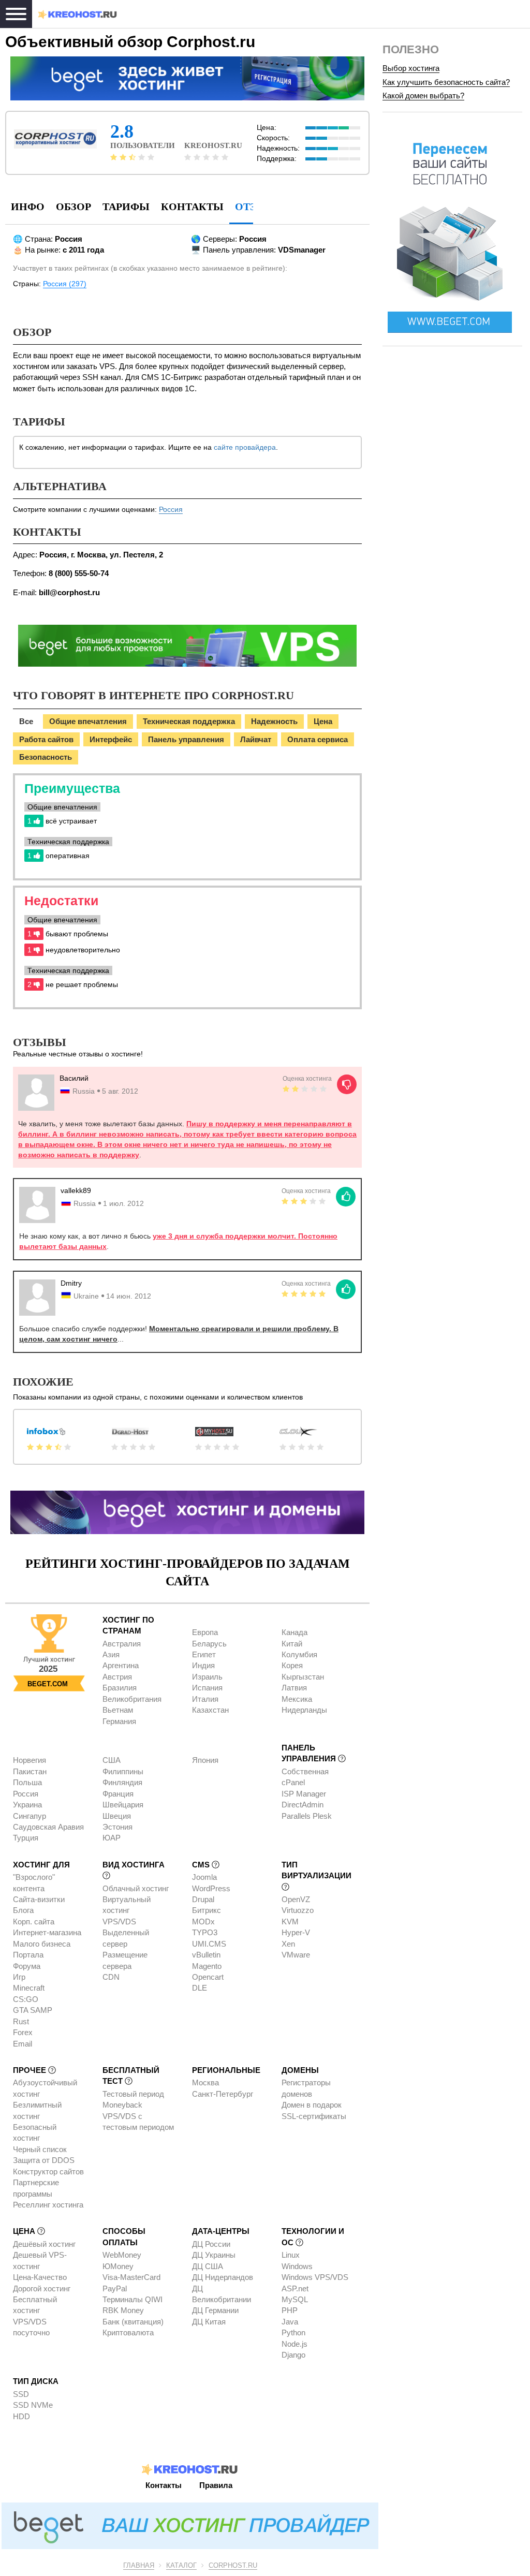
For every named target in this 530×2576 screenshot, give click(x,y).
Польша (27, 1782)
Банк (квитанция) (133, 2322)
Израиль (207, 1677)
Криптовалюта (128, 2332)
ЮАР (112, 1838)
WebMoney (122, 2255)
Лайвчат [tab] (256, 739)
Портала (28, 1955)
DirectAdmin (303, 1805)
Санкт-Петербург (223, 2094)
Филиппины (123, 1771)
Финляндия (122, 1782)
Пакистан (30, 1771)
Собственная (305, 1771)
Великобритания (132, 1699)
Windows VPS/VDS (315, 2277)
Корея (292, 1665)
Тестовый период (133, 2094)
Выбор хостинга (411, 68)
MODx (203, 1922)
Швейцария (123, 1805)
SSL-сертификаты (314, 2116)
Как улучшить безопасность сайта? (446, 82)
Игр (19, 1977)
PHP (290, 2310)
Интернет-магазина (47, 1932)
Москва (205, 2082)
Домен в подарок (312, 2105)
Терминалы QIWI (132, 2299)
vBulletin (206, 1955)
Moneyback (122, 2105)
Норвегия (30, 1760)
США (112, 1760)
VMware (296, 1955)
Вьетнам (118, 1710)
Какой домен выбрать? (423, 95)
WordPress (211, 1888)
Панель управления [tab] (186, 739)
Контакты (192, 207)
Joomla (204, 1877)
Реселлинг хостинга (48, 2205)
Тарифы (126, 207)
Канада (295, 1632)
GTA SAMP (33, 2010)
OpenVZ (296, 1899)
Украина (27, 1805)
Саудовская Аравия (48, 1827)
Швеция (117, 1816)
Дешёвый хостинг (44, 2244)
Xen (288, 1944)
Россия (171, 509)
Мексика (297, 1699)
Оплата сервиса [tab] (318, 739)
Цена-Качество (40, 2277)
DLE (200, 1988)
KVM (290, 1922)
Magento (207, 1966)
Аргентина (121, 1665)
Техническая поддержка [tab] (189, 721)
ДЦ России (211, 2244)
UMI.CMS (209, 1944)
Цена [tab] (323, 721)
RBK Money (123, 2310)
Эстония (117, 1827)
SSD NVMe (33, 2405)
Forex (23, 2032)
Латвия (294, 1688)
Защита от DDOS (44, 2160)
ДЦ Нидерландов (223, 2277)
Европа (205, 1632)
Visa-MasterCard (131, 2277)
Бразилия (120, 1688)
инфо (28, 207)
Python (293, 2332)
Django (293, 2355)
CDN (111, 1977)
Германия (119, 1721)
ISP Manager (304, 1794)
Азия (111, 1654)
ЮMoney (118, 2266)
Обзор (73, 207)
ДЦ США (208, 2266)
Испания (207, 1688)
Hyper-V (296, 1932)
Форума (27, 1966)
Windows (297, 2266)
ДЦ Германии (215, 2310)
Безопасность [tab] (46, 757)
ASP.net (295, 2288)
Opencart (208, 1977)
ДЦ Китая (209, 2322)
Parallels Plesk (307, 1816)
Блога (23, 1910)
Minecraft (29, 1988)
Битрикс (207, 1910)
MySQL (295, 2299)
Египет (204, 1654)
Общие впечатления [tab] (88, 721)
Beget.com (48, 1684)
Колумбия (299, 1654)
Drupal (203, 1899)
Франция (118, 1794)
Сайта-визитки (39, 1899)
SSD (21, 2394)
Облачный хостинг (136, 1888)
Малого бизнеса (42, 1944)
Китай (292, 1644)
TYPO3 (205, 1932)
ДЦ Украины (214, 2255)
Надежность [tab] (274, 721)
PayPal (115, 2288)
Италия (205, 1699)
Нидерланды (304, 1710)
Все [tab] (26, 721)
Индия (203, 1665)
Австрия (117, 1677)
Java (290, 2322)
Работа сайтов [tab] (46, 739)
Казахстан (210, 1710)
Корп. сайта (34, 1922)
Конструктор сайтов (48, 2172)
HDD (21, 2416)
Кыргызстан (303, 1677)
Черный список (40, 2149)
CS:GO (26, 1999)
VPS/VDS (119, 1922)
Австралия (122, 1644)
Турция (26, 1838)
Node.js (295, 2344)
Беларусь (209, 1644)
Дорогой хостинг (42, 2288)
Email (23, 2044)
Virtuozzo (298, 1910)
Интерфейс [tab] (111, 739)
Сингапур (30, 1816)
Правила (216, 2485)
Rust (21, 2021)
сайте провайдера (245, 447)
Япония (205, 1760)
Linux (291, 2255)
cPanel (293, 1782)
